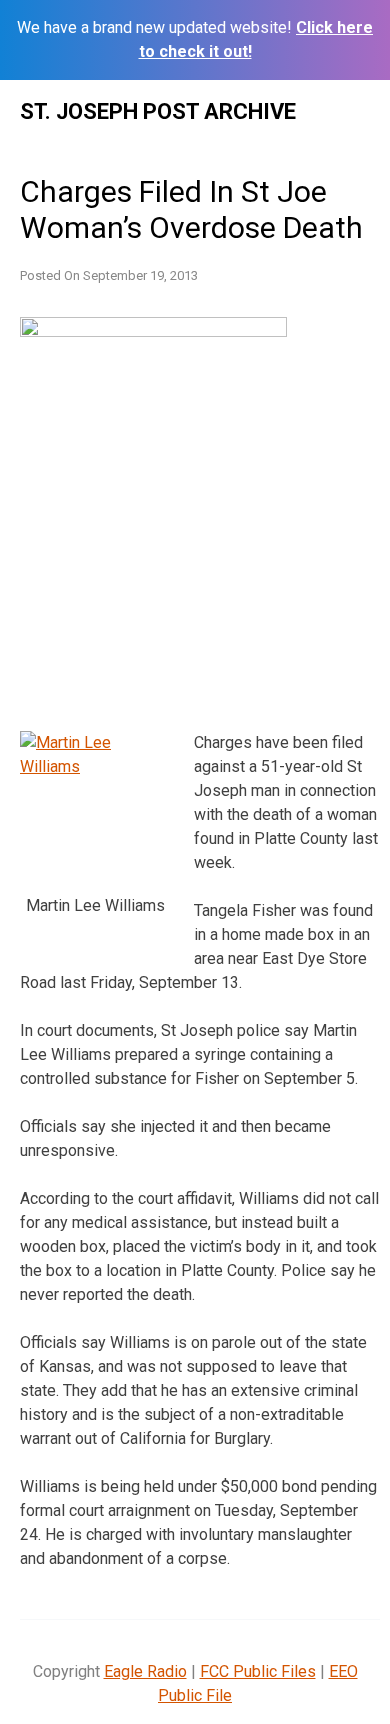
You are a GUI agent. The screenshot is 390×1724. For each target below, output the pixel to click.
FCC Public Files (258, 1671)
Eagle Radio (145, 1671)
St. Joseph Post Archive (158, 111)
